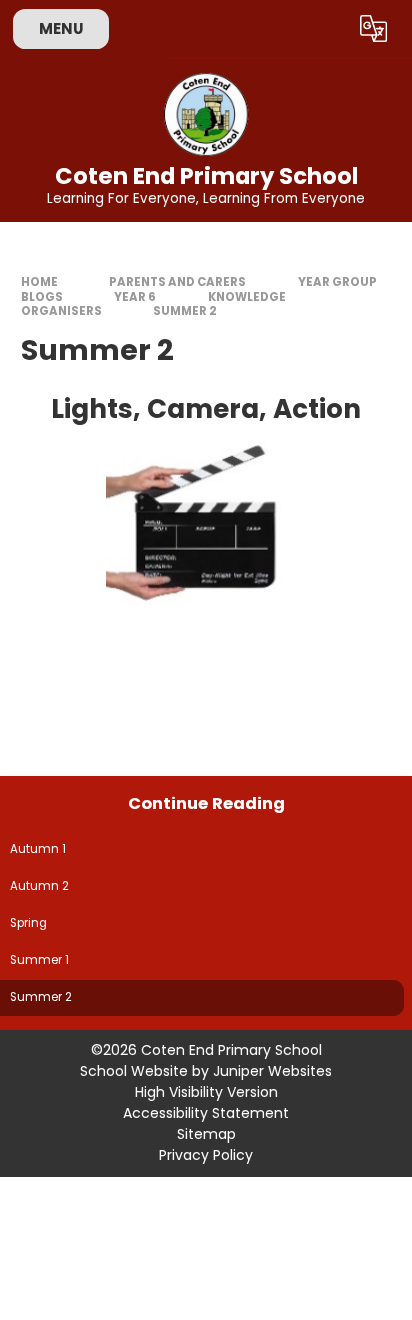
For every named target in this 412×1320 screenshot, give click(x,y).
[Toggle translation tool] (374, 29)
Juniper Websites (272, 1071)
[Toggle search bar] (325, 29)
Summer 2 (185, 311)
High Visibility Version (206, 1092)
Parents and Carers (177, 282)
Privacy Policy (206, 1155)
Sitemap (206, 1134)
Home (39, 282)
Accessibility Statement (206, 1113)
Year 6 (135, 297)
